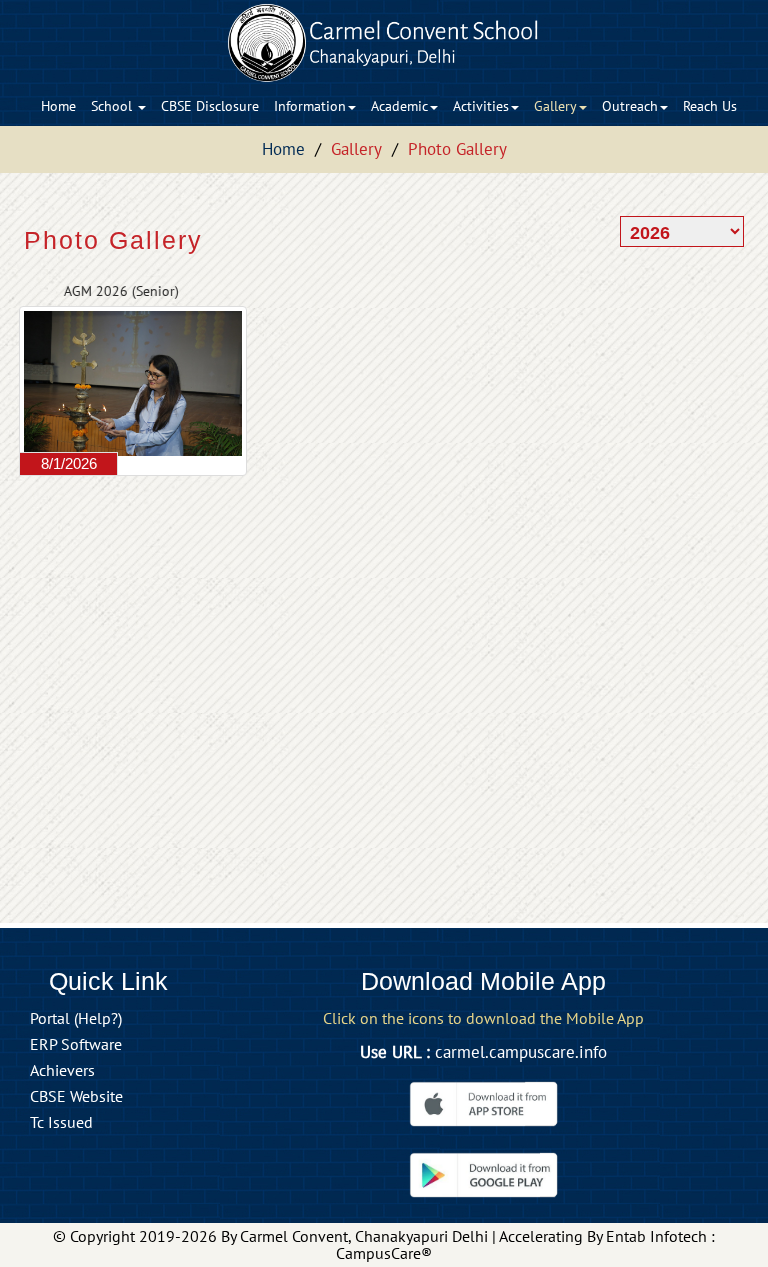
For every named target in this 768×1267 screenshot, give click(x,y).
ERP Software (76, 1044)
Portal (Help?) (76, 1018)
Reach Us (710, 106)
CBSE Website (76, 1096)
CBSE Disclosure (210, 106)
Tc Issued (61, 1122)
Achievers (62, 1070)
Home (58, 106)
